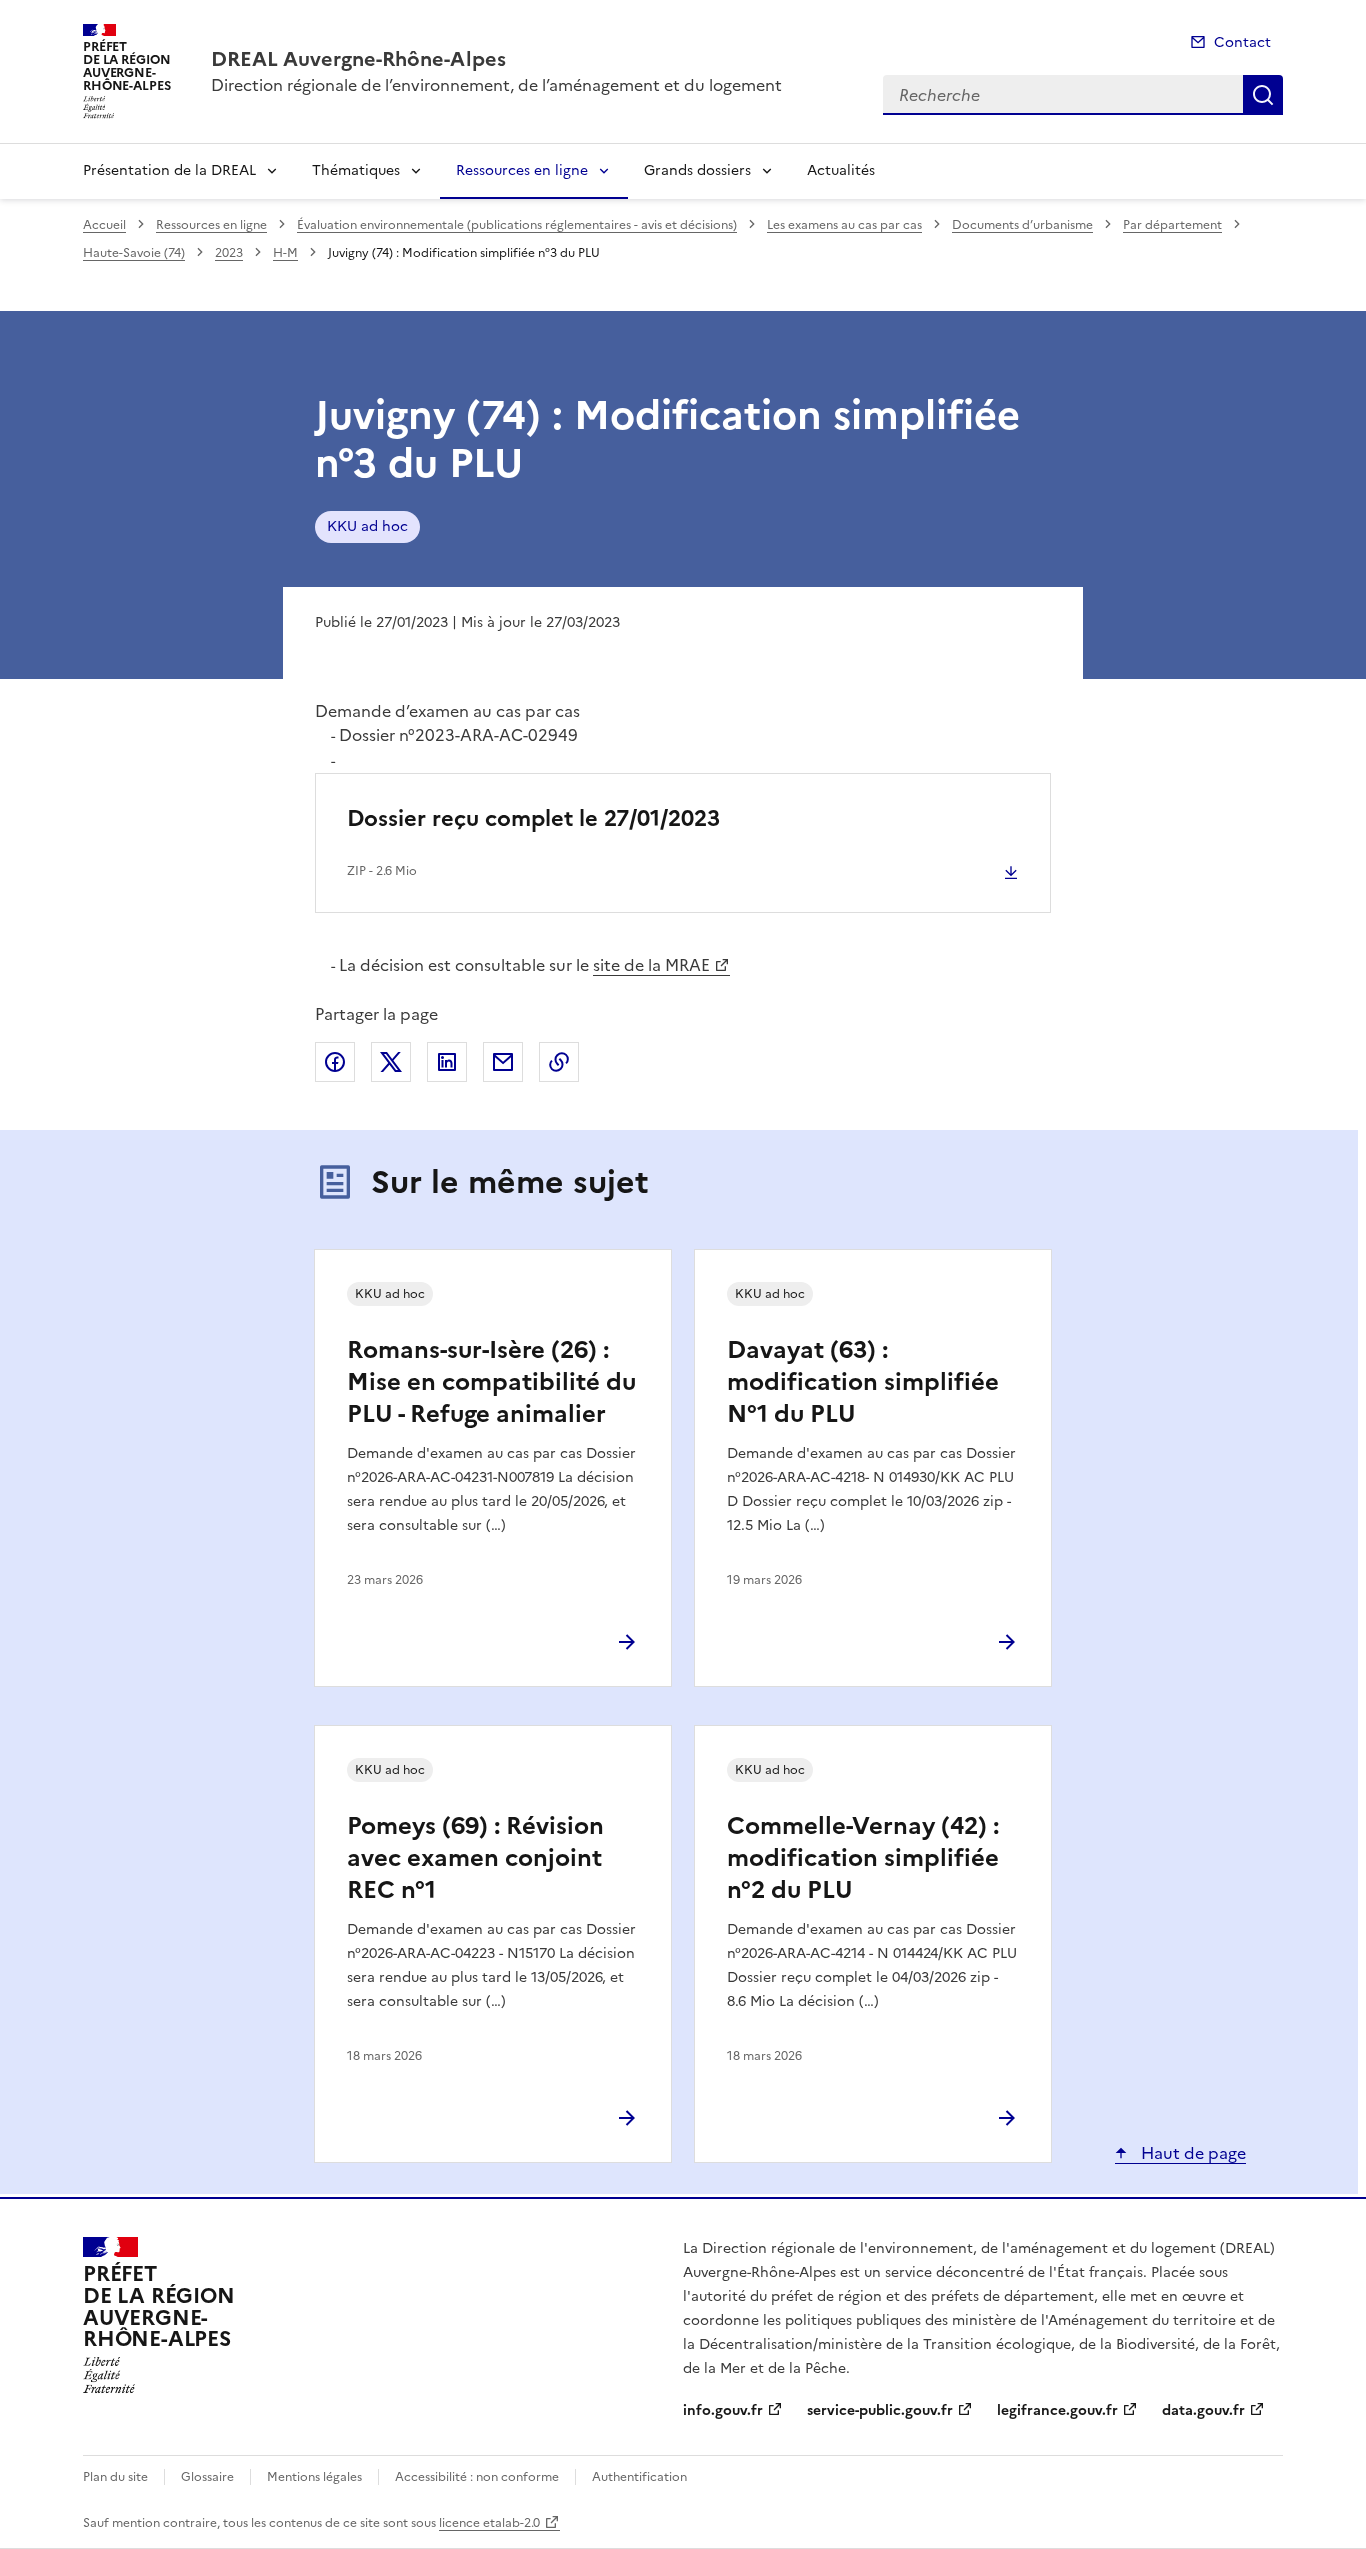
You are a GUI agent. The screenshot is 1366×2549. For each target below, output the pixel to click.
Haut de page (1191, 2153)
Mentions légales (314, 2477)
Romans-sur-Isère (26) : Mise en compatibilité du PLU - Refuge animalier (491, 1382)
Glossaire (207, 2477)
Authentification (639, 2477)
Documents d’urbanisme (1022, 225)
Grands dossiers (697, 170)
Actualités (841, 170)
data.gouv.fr (1203, 2410)
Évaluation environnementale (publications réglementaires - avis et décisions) (517, 225)
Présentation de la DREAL (169, 170)
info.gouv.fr (723, 2410)
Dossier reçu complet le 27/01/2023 (533, 818)
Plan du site (115, 2477)
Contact (1242, 42)
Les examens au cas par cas (844, 225)
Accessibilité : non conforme (477, 2477)
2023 (229, 253)
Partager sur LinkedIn (447, 1062)
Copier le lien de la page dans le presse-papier (559, 1062)
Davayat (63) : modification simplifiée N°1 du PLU (863, 1382)
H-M (285, 253)
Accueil (104, 225)
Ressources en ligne (522, 170)
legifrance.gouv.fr (1057, 2410)
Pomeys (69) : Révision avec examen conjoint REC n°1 (475, 1858)
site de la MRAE (651, 965)
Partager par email (503, 1062)
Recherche (1263, 95)
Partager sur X (391, 1062)
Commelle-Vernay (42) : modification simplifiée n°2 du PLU (863, 1858)
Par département (1172, 225)
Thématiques (356, 170)
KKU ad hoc (367, 526)
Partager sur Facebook (335, 1062)
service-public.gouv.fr (880, 2410)
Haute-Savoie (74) (134, 253)
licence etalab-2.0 (489, 2523)
